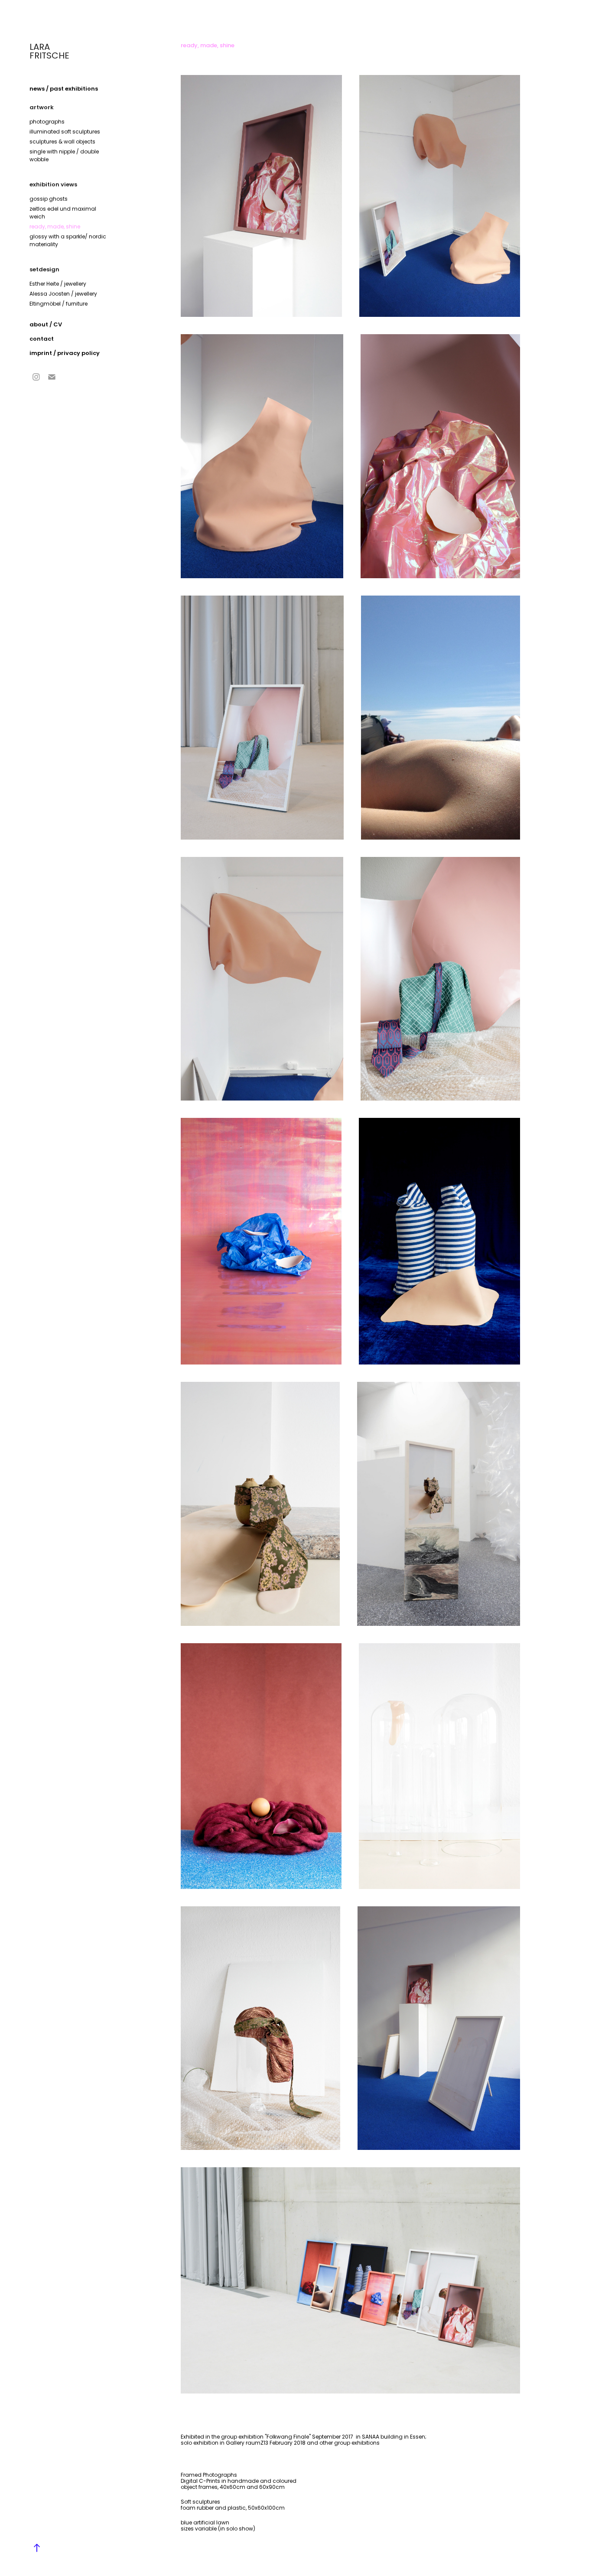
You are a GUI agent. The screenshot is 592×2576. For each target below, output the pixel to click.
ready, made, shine (55, 227)
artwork (42, 108)
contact (42, 339)
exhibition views (53, 185)
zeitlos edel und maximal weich (63, 213)
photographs (47, 122)
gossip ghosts (49, 199)
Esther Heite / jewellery (58, 284)
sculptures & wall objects (62, 142)
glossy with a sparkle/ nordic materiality (68, 241)
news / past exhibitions (64, 89)
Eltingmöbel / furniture (59, 304)
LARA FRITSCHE (49, 52)
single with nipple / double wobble (64, 156)
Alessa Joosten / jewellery (63, 294)
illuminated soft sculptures (65, 132)
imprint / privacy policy (65, 354)
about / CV (46, 325)
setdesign (44, 270)
